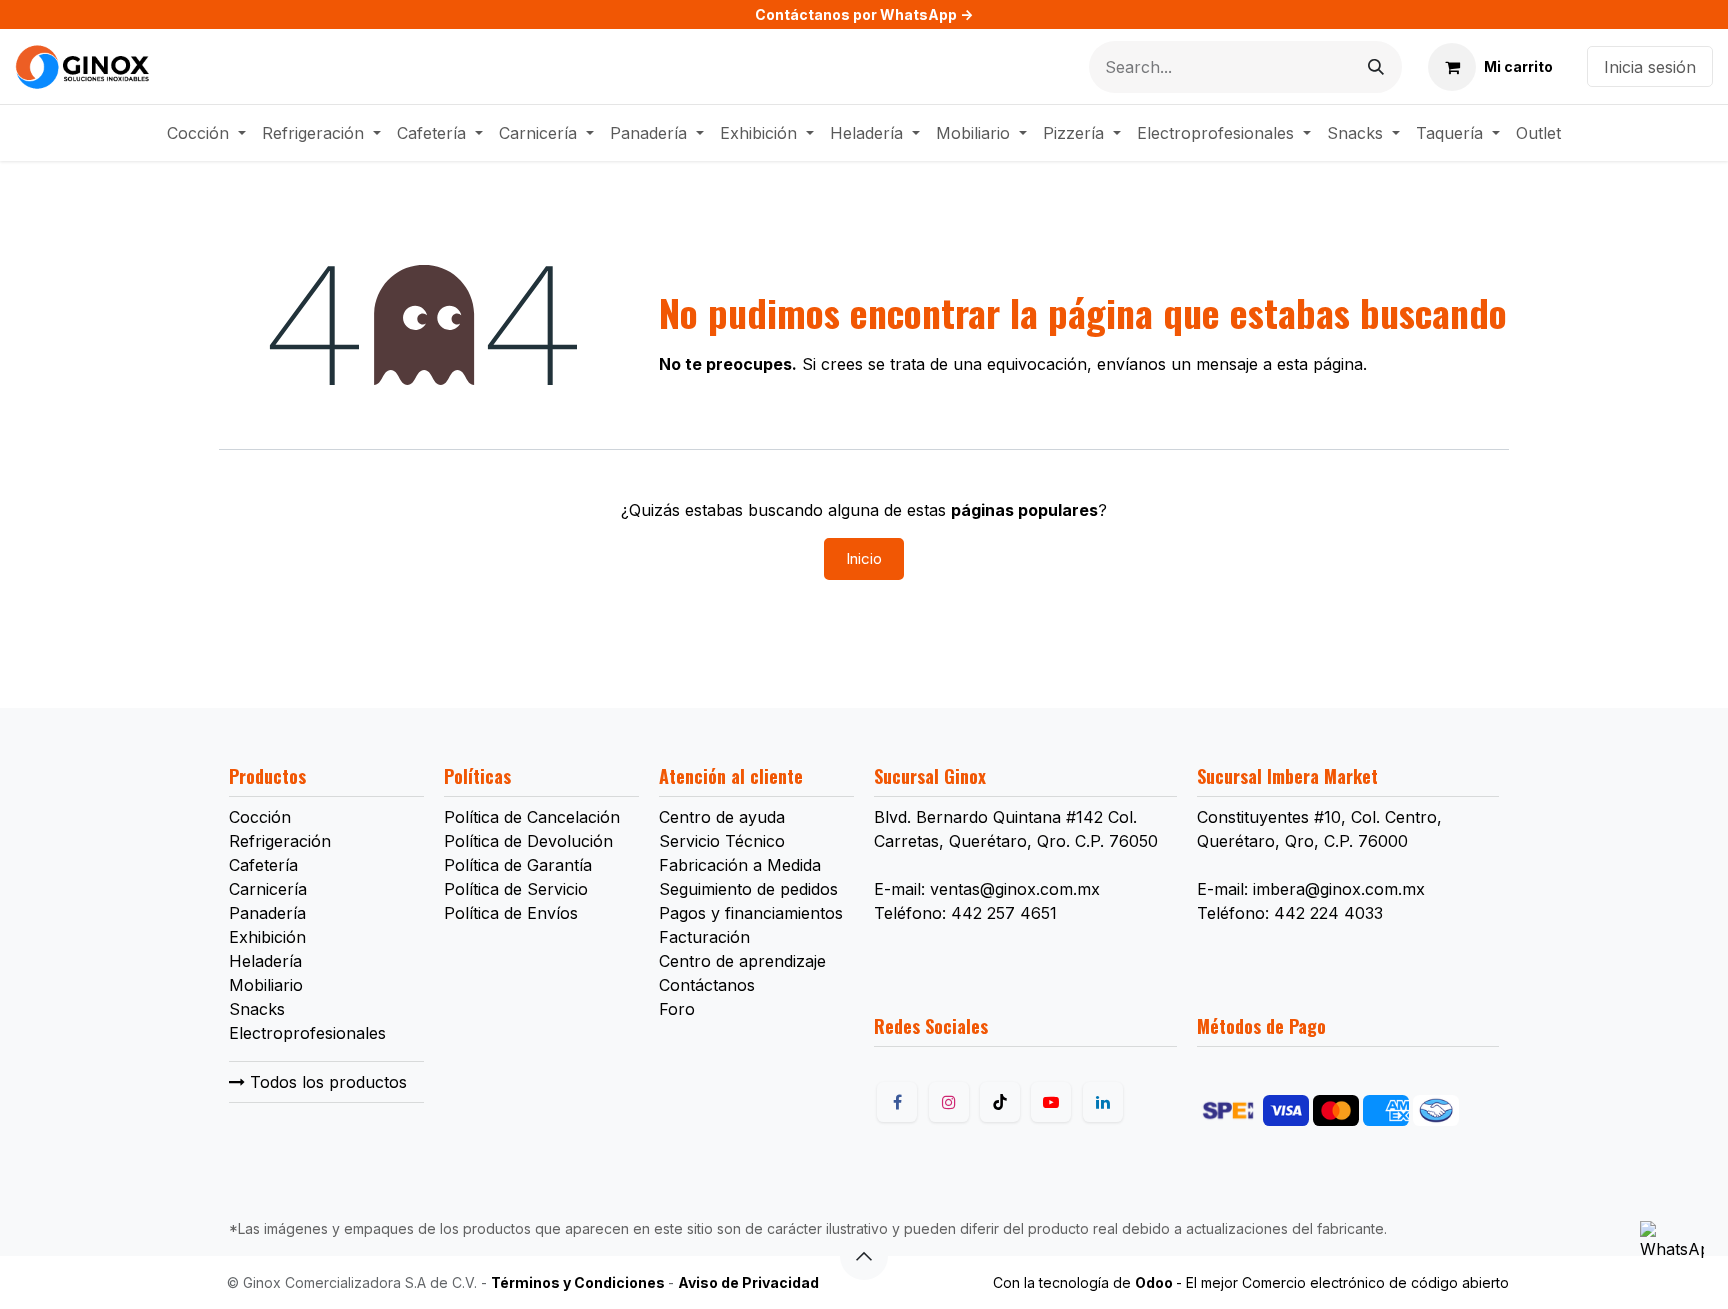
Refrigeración (280, 841)
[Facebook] (897, 1102)
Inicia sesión (1650, 67)
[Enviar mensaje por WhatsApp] (1672, 1253)
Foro (677, 1009)
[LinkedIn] (1103, 1102)
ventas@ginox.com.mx (1015, 889)
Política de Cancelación (532, 817)
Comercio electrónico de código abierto (1375, 1282)
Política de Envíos (511, 913)
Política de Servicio (516, 889)
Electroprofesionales (307, 1033)
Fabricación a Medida (740, 865)
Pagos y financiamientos (751, 913)
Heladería (265, 961)
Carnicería (268, 889)
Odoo (1155, 1282)
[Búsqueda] (1376, 67)
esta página (1320, 364)
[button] (864, 1256)
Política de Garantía (518, 865)
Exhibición (267, 937)
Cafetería (263, 865)
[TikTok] (1000, 1102)
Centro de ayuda (722, 817)
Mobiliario (266, 985)
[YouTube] (1051, 1102)
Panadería (267, 913)
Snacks (257, 1009)
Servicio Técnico (722, 841)
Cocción (260, 817)
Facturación (704, 937)
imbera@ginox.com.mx (1339, 889)
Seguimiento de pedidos (748, 889)
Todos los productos (326, 1082)
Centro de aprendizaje (742, 961)
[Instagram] (949, 1102)
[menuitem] (206, 133)
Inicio (864, 558)
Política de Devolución (528, 841)
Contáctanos (707, 985)
